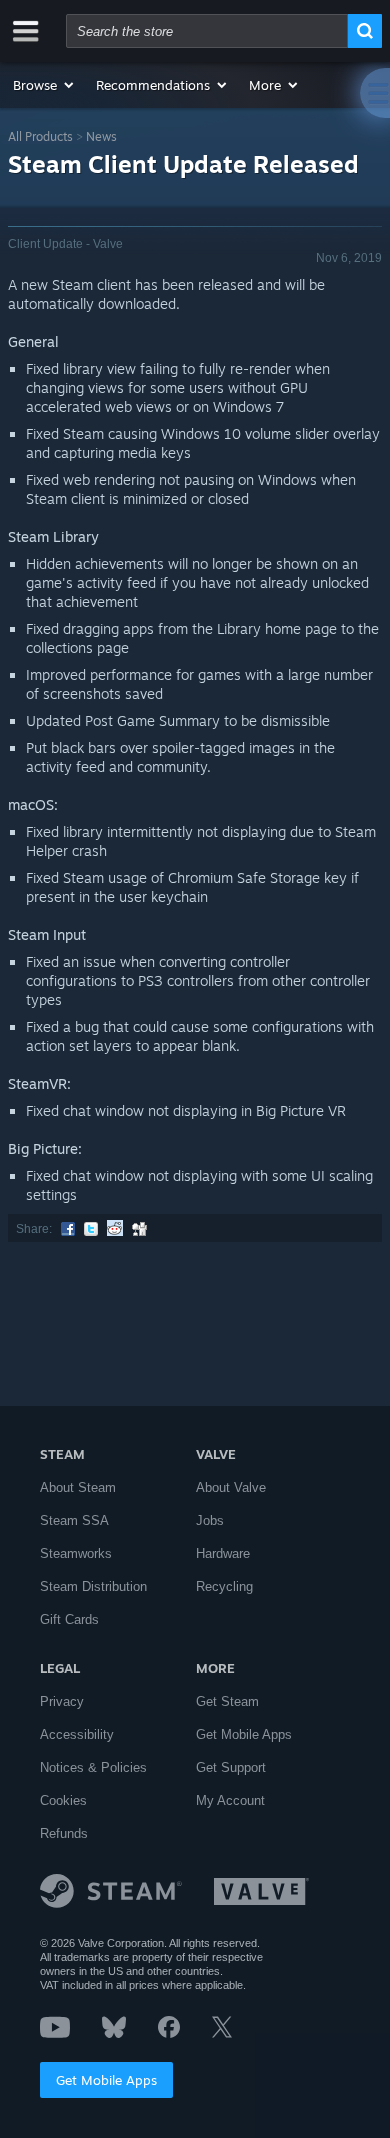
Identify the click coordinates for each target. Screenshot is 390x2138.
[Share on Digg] (139, 1229)
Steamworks (76, 1553)
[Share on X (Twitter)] (91, 1229)
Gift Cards (69, 1619)
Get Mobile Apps (106, 2080)
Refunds (64, 1833)
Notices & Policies (93, 1767)
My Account (230, 1800)
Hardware (223, 1553)
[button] (44, 85)
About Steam (78, 1487)
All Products (40, 136)
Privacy (62, 1701)
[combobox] (207, 31)
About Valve (231, 1487)
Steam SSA (74, 1520)
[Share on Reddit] (115, 1229)
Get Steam (227, 1701)
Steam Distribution (93, 1586)
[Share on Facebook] (68, 1229)
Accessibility (77, 1734)
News (101, 136)
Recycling (224, 1586)
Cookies (63, 1800)
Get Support (231, 1767)
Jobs (210, 1520)
